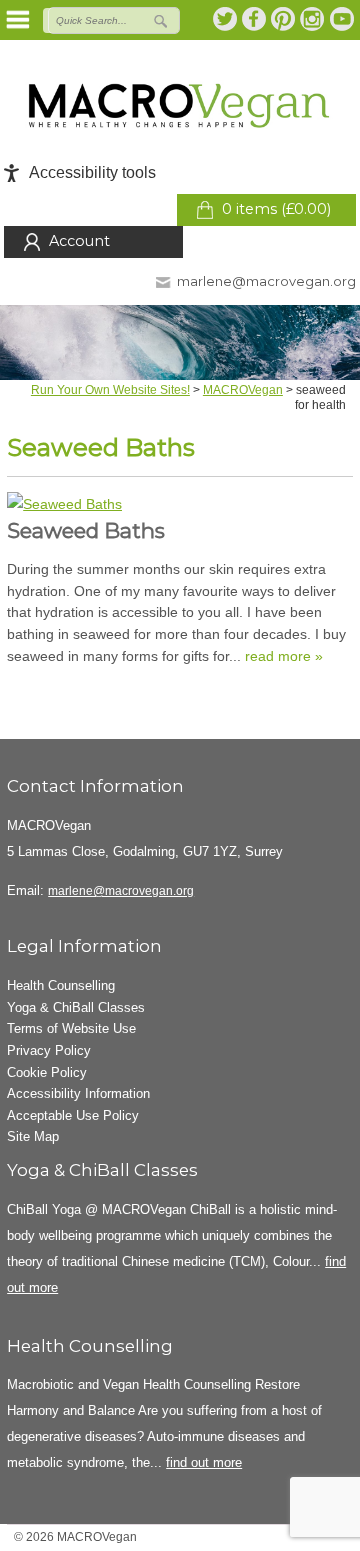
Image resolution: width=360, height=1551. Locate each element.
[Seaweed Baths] (180, 505)
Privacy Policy (49, 1050)
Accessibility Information (78, 1093)
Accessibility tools (92, 172)
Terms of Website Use (71, 1028)
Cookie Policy (47, 1072)
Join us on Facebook (255, 19)
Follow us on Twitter (226, 19)
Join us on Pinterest (284, 19)
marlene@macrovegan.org (266, 281)
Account (79, 241)
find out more (204, 1462)
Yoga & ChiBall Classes (76, 1007)
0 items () (276, 209)
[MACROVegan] (180, 105)
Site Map (33, 1136)
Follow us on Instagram (313, 19)
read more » (284, 656)
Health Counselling (61, 985)
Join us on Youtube (342, 19)
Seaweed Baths (86, 530)
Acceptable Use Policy (73, 1115)
